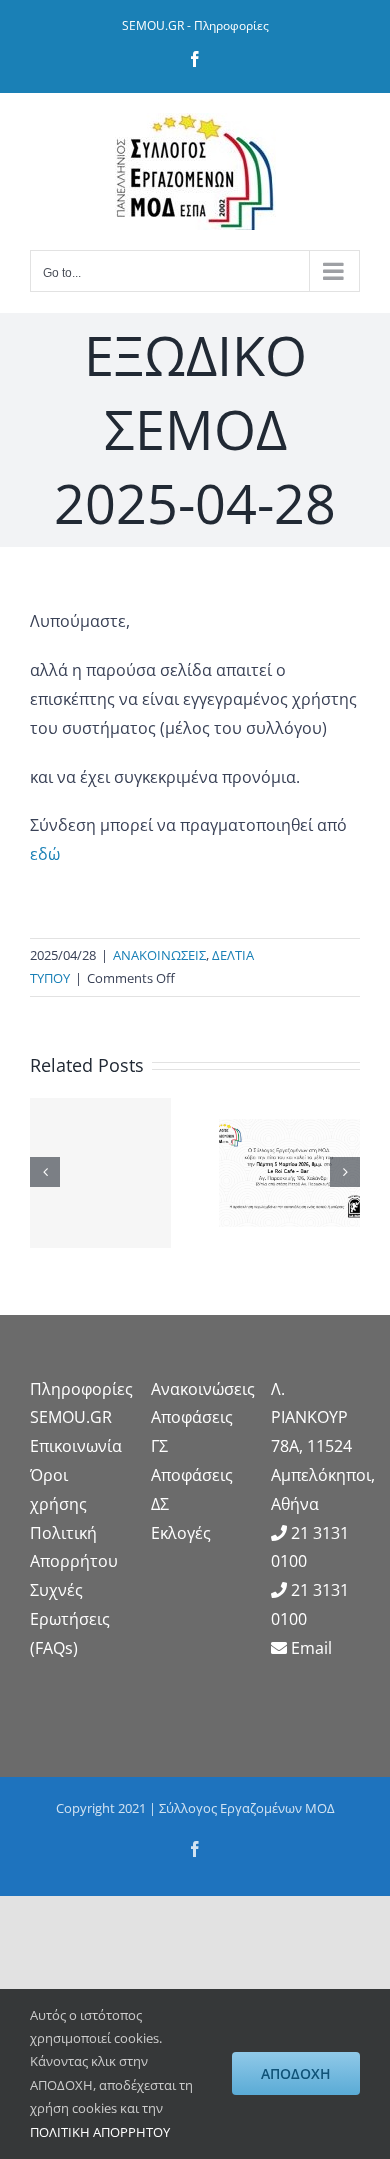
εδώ (45, 854)
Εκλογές (181, 1533)
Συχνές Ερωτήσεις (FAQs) (70, 1619)
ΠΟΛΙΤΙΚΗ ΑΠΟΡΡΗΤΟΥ (100, 2132)
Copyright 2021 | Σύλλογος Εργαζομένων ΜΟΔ (195, 1808)
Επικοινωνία (76, 1446)
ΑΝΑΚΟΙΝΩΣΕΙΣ (159, 955)
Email (311, 1648)
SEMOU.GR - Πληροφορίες (195, 25)
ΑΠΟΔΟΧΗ (296, 2073)
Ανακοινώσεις (203, 1389)
